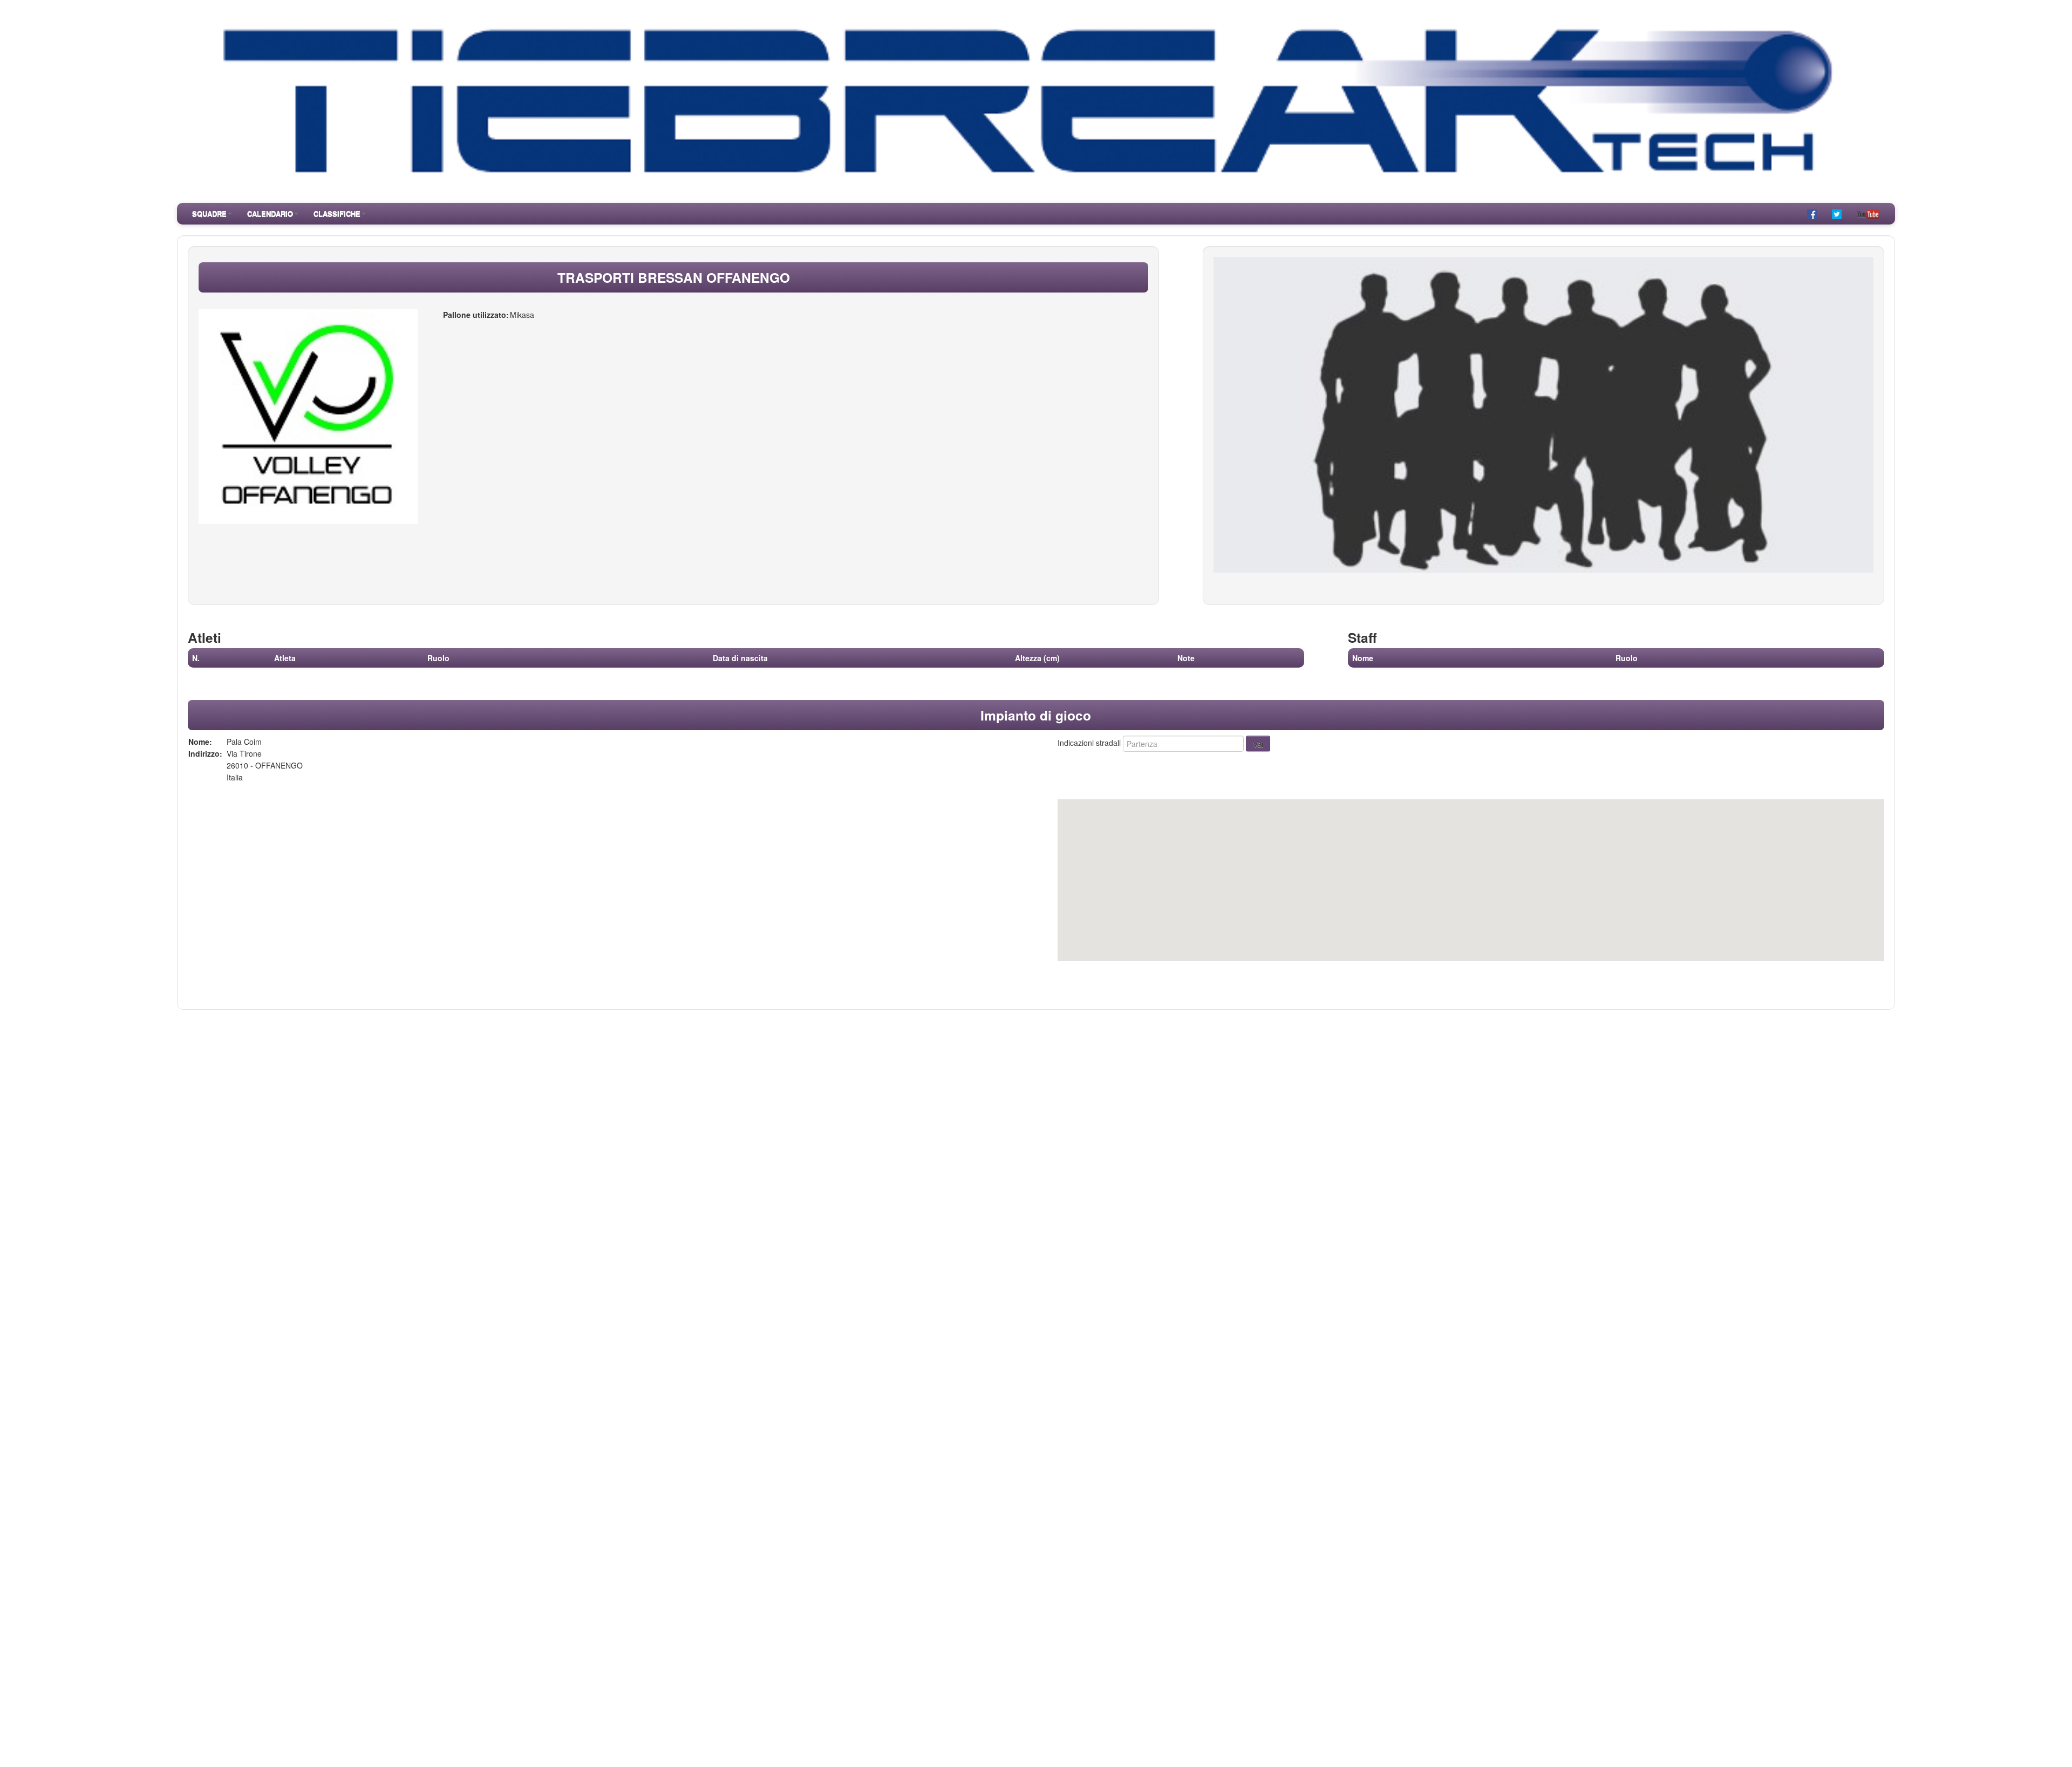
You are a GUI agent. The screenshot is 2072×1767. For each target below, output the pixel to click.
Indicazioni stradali (1089, 743)
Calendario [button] (270, 213)
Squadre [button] (209, 213)
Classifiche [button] (337, 213)
